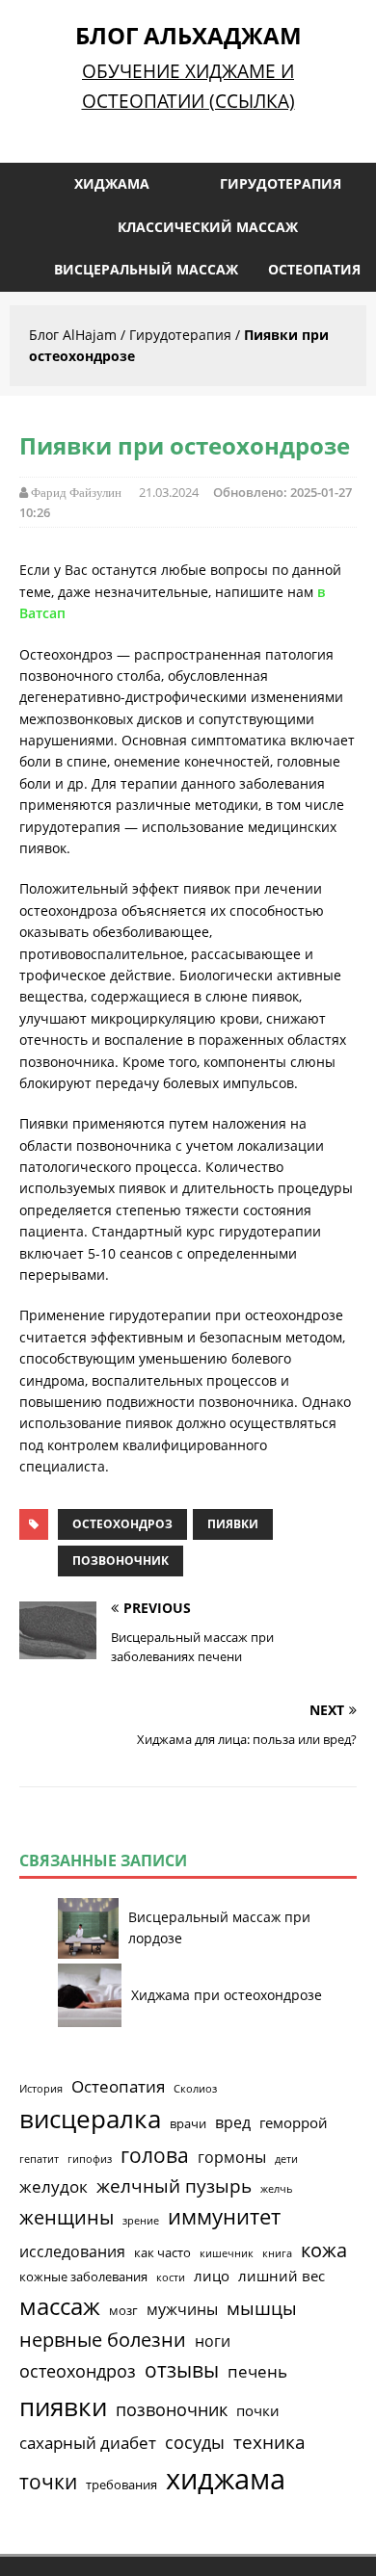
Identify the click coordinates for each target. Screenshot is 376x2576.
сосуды (195, 2442)
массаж (60, 2306)
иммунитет (224, 2216)
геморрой (294, 2122)
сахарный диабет (88, 2443)
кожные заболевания (83, 2277)
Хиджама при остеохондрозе (227, 1995)
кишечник (227, 2253)
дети (286, 2159)
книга (277, 2253)
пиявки (233, 1524)
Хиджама (112, 183)
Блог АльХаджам (188, 35)
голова (155, 2155)
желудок (54, 2186)
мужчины (182, 2309)
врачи (188, 2123)
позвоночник (121, 1561)
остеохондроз (122, 1524)
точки (48, 2482)
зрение (141, 2221)
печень (257, 2371)
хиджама (226, 2479)
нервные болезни (103, 2340)
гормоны (232, 2157)
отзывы (182, 2370)
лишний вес (282, 2276)
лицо (212, 2276)
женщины (67, 2217)
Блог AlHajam (73, 335)
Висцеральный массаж (146, 269)
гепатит (39, 2159)
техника (269, 2442)
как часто (162, 2252)
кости (171, 2277)
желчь (277, 2189)
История (41, 2089)
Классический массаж (208, 227)
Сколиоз (195, 2089)
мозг (123, 2310)
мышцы (262, 2308)
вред (233, 2122)
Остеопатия (314, 269)
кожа (324, 2250)
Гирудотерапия (281, 183)
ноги (213, 2341)
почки (258, 2410)
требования (121, 2485)
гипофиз (90, 2159)
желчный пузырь (174, 2186)
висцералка (90, 2119)
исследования (72, 2251)
